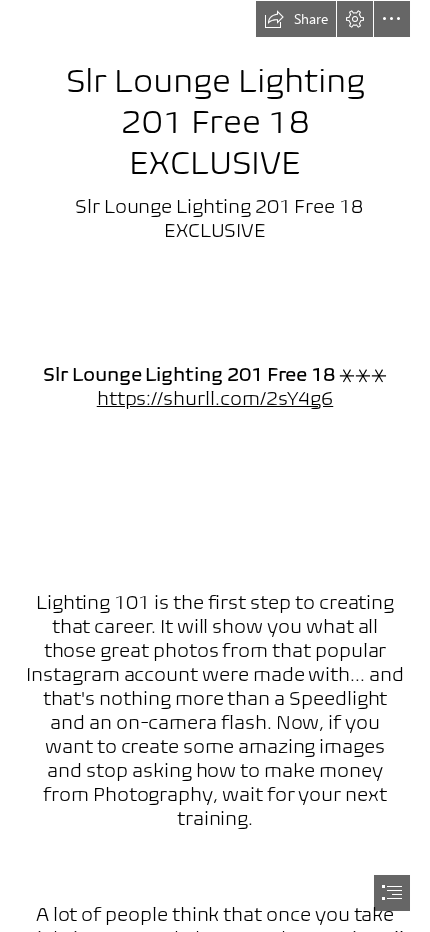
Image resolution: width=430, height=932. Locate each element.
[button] (296, 19)
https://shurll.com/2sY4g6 (215, 398)
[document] (215, 466)
